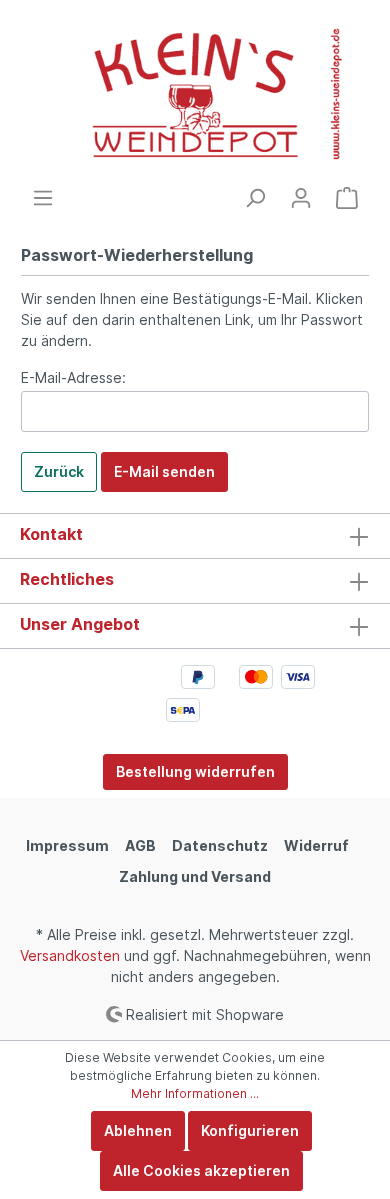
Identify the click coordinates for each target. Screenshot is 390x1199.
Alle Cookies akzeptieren (201, 1170)
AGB (140, 845)
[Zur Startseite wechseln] (195, 93)
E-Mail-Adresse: (73, 377)
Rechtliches (67, 579)
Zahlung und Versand (195, 876)
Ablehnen (138, 1130)
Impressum (67, 845)
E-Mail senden (164, 471)
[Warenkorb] (347, 198)
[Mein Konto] (301, 198)
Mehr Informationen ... (195, 1093)
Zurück (59, 471)
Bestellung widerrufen (195, 771)
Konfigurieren (250, 1130)
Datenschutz (220, 845)
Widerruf (316, 845)
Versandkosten (70, 955)
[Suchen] (255, 198)
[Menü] (43, 198)
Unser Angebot (80, 624)
